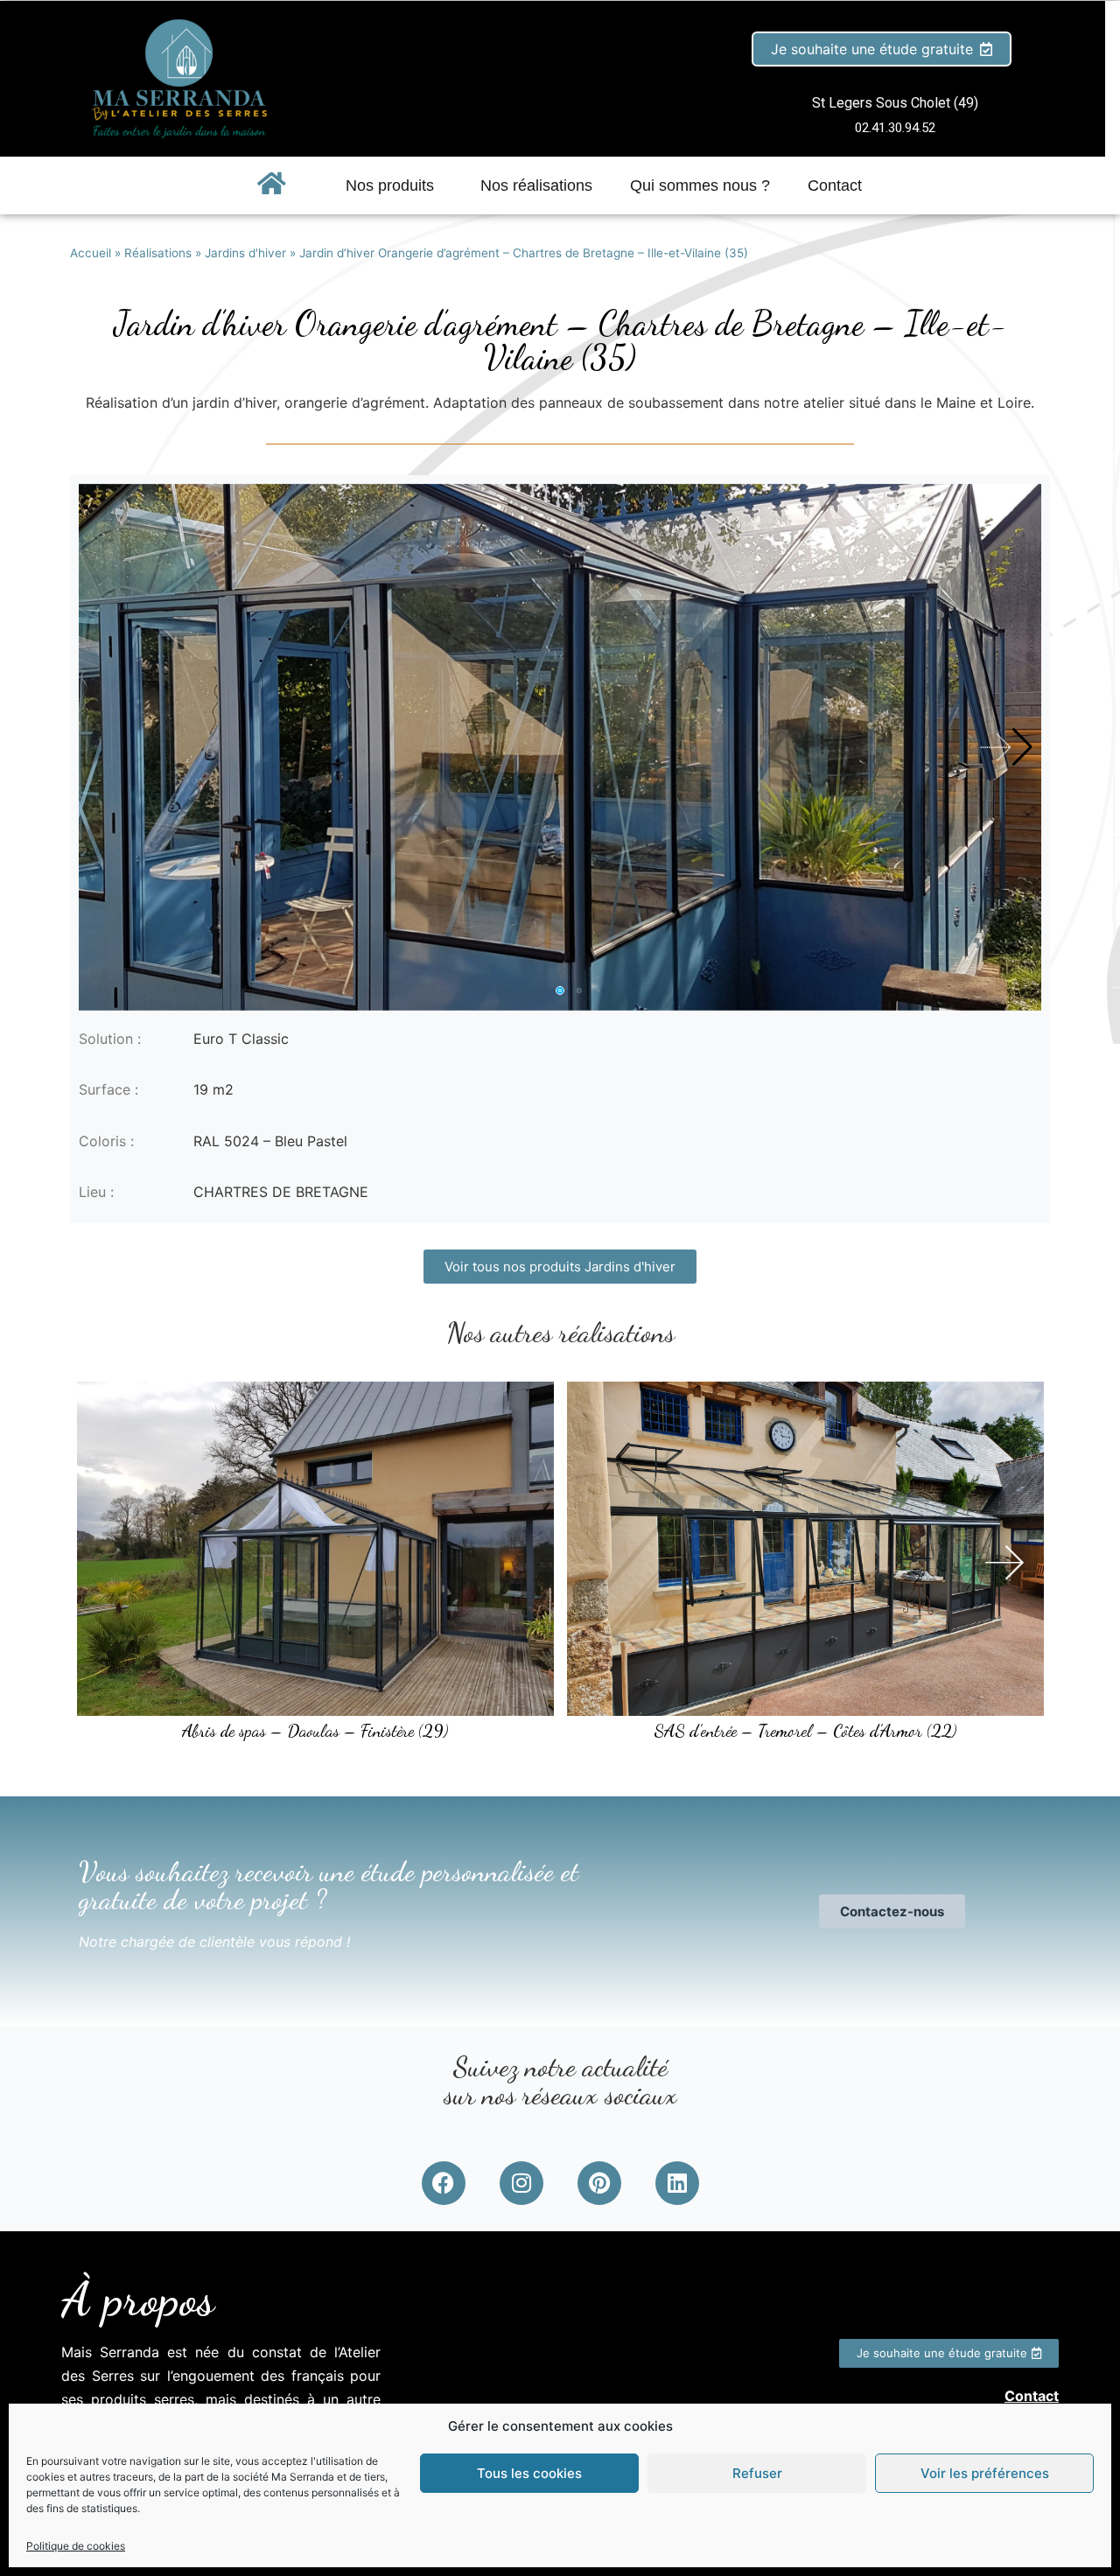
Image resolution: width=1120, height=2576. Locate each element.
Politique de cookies (76, 2546)
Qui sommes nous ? (700, 185)
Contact (835, 185)
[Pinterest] (599, 2183)
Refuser (757, 2473)
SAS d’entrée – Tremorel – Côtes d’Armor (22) (805, 1731)
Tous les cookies (529, 2473)
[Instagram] (521, 2183)
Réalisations (158, 253)
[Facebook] (444, 2183)
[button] (1005, 747)
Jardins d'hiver (245, 253)
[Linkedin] (677, 2183)
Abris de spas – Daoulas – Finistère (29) (315, 1731)
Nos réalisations (536, 185)
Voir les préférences (985, 2473)
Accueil (91, 253)
